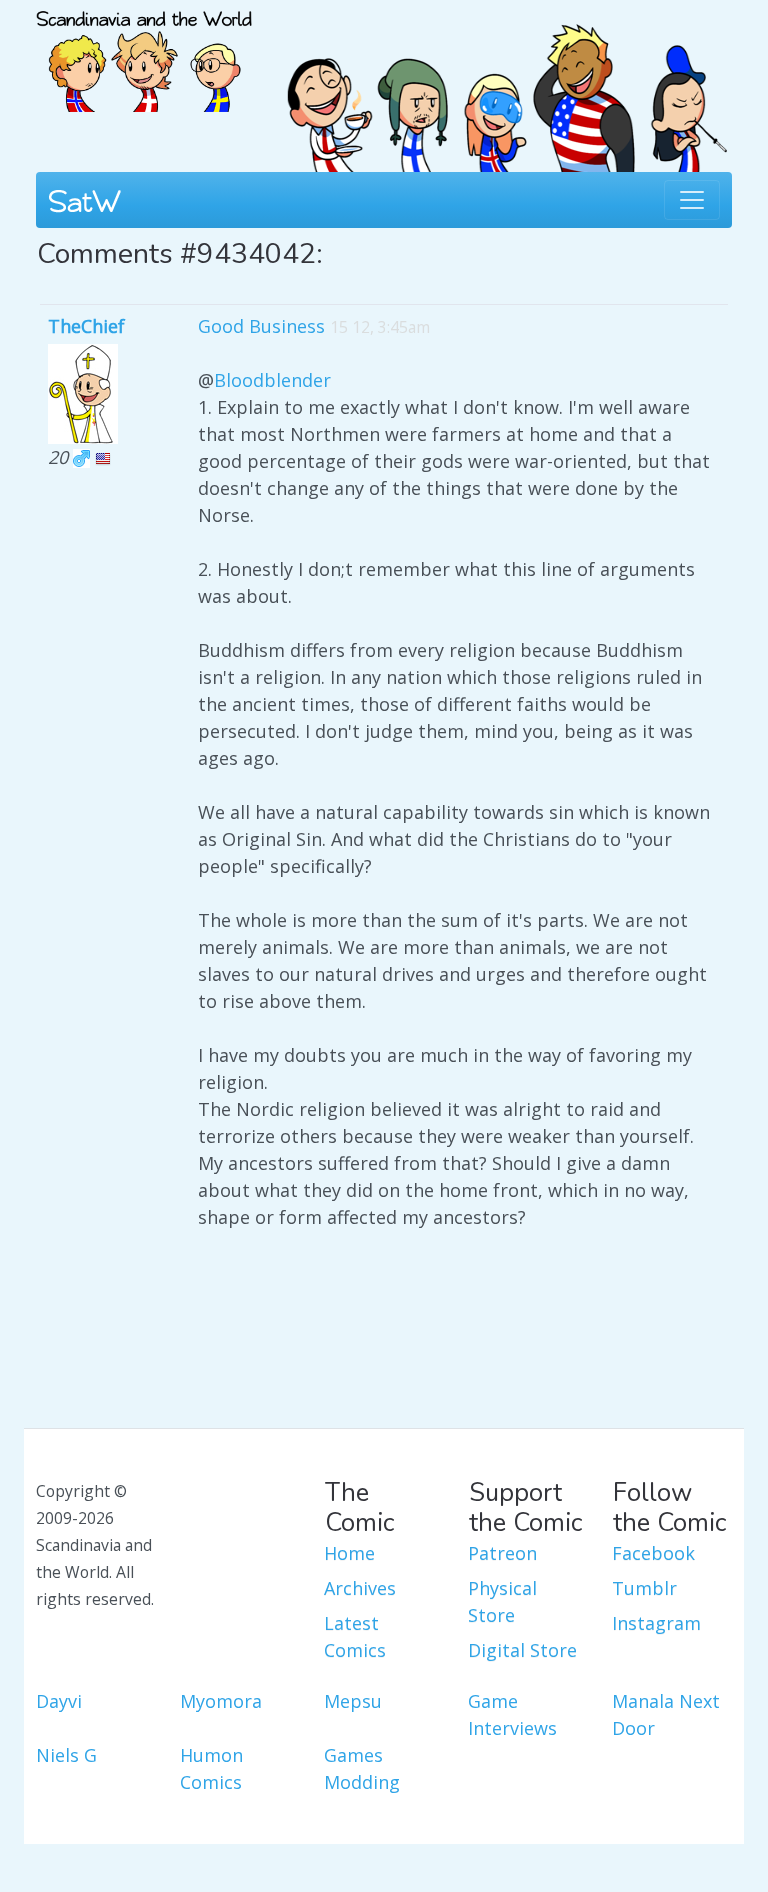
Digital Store (522, 1650)
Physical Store (502, 1601)
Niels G (66, 1755)
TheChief (86, 326)
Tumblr (644, 1588)
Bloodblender (272, 380)
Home (349, 1553)
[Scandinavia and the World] (144, 53)
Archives (360, 1588)
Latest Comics (355, 1636)
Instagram (656, 1623)
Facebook (653, 1553)
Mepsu (353, 1701)
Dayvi (59, 1701)
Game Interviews (512, 1714)
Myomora (221, 1701)
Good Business (261, 326)
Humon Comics (211, 1768)
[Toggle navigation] (692, 200)
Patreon (502, 1553)
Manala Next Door (666, 1714)
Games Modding (362, 1768)
